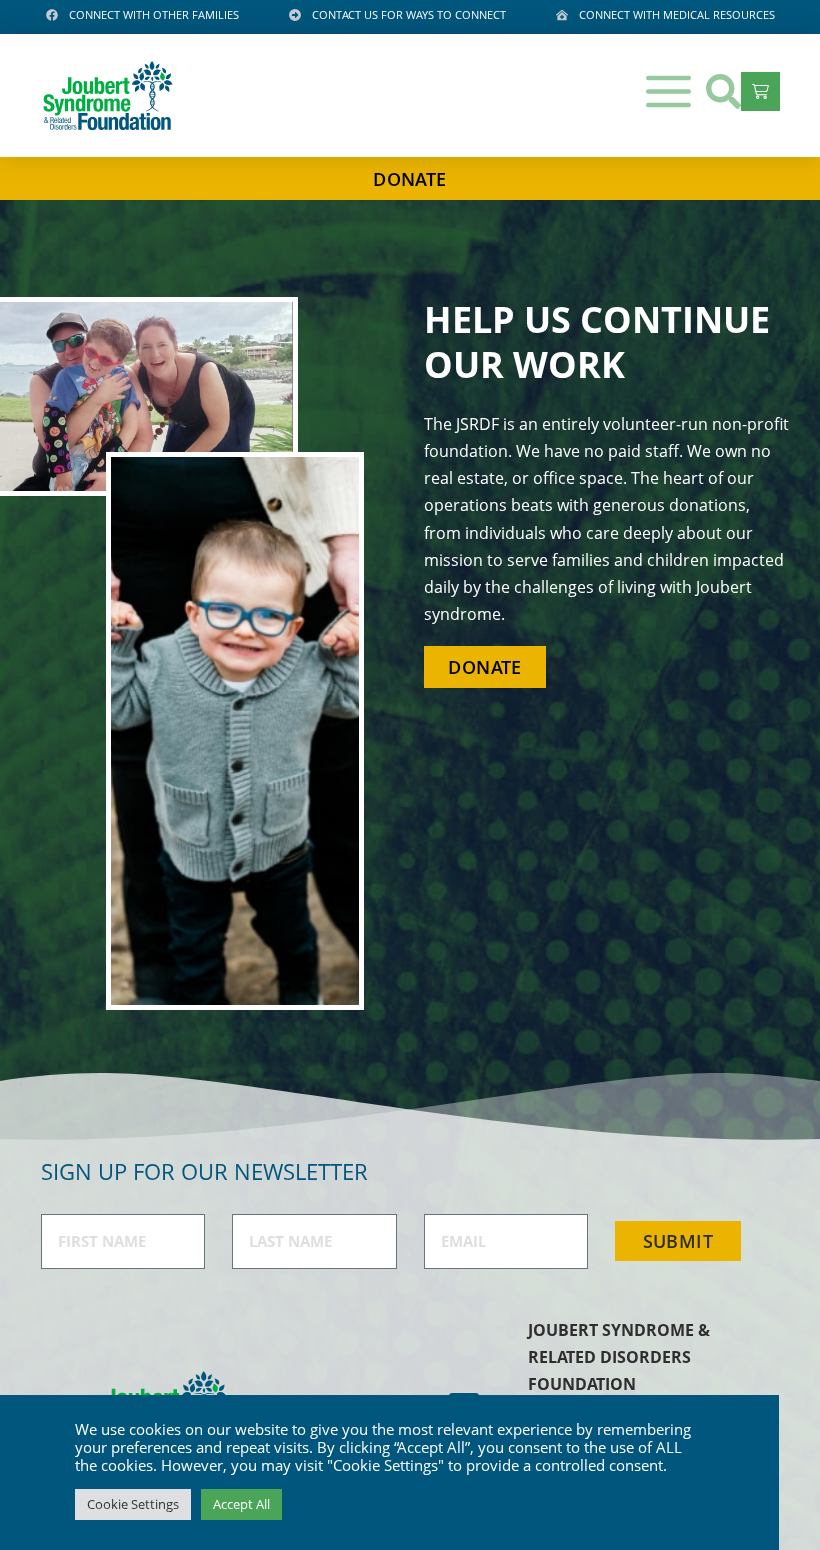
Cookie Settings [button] (133, 1504)
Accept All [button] (241, 1504)
